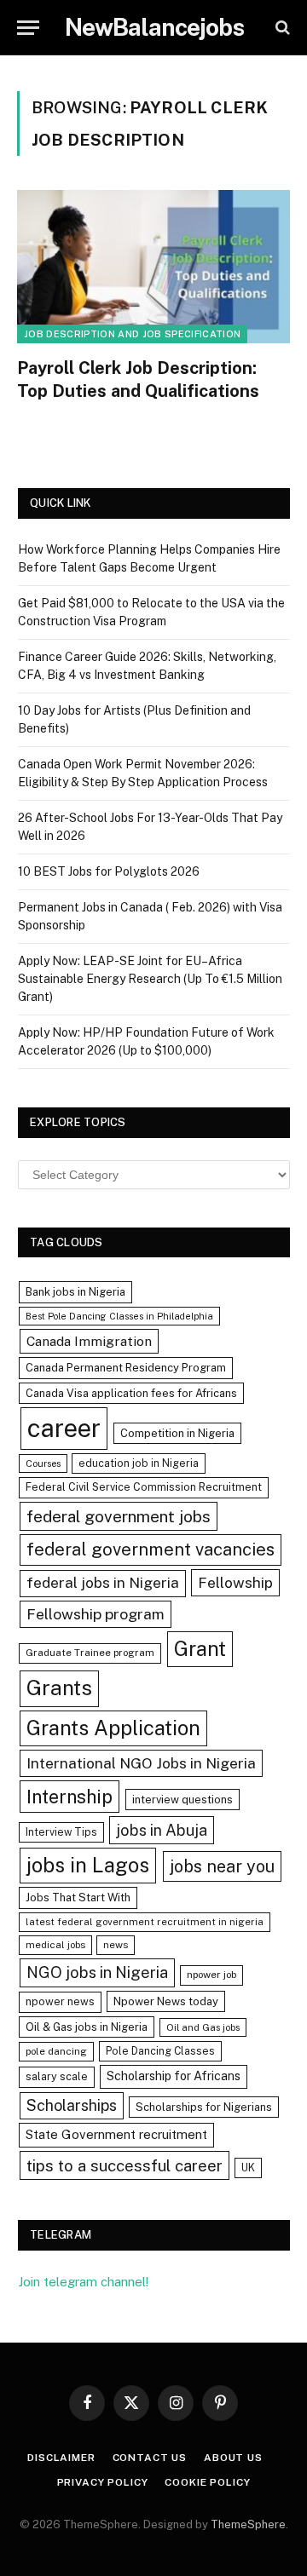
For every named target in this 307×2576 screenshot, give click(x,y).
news (116, 1945)
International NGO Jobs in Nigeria (141, 1763)
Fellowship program (96, 1614)
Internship (70, 1797)
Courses (43, 1463)
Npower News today (166, 2001)
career (64, 1428)
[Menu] (28, 28)
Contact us (150, 2458)
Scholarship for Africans (174, 2076)
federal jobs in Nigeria (103, 1583)
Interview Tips (61, 1832)
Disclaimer (61, 2458)
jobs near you (222, 1866)
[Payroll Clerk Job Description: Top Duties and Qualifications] (153, 267)
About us (233, 2458)
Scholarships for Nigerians (204, 2107)
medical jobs (55, 1945)
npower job (211, 1975)
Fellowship (235, 1582)
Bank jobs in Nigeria (75, 1292)
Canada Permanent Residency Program (126, 1368)
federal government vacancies (151, 1550)
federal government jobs (119, 1516)
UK (248, 2168)
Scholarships (72, 2105)
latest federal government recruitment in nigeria (145, 1922)
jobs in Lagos (88, 1865)
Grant (200, 1648)
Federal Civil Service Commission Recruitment (144, 1487)
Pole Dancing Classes (160, 2051)
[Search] (281, 28)
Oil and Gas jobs (203, 2027)
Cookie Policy (207, 2482)
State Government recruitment (116, 2134)
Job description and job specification (132, 334)
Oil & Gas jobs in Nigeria (87, 2027)
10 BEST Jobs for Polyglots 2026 (109, 871)
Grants (59, 1688)
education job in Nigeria (139, 1463)
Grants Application (113, 1728)
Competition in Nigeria (177, 1433)
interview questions (182, 1800)
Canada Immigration (89, 1341)
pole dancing (56, 2051)
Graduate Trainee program (90, 1653)
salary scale (57, 2076)
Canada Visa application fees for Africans (131, 1393)
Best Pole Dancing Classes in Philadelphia (119, 1316)
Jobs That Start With (78, 1897)
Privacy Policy (103, 2482)
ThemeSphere (248, 2524)
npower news (60, 2001)
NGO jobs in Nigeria (97, 1972)
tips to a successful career (125, 2165)
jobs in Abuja (162, 1830)
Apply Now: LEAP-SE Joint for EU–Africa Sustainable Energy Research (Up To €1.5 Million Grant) (150, 979)
